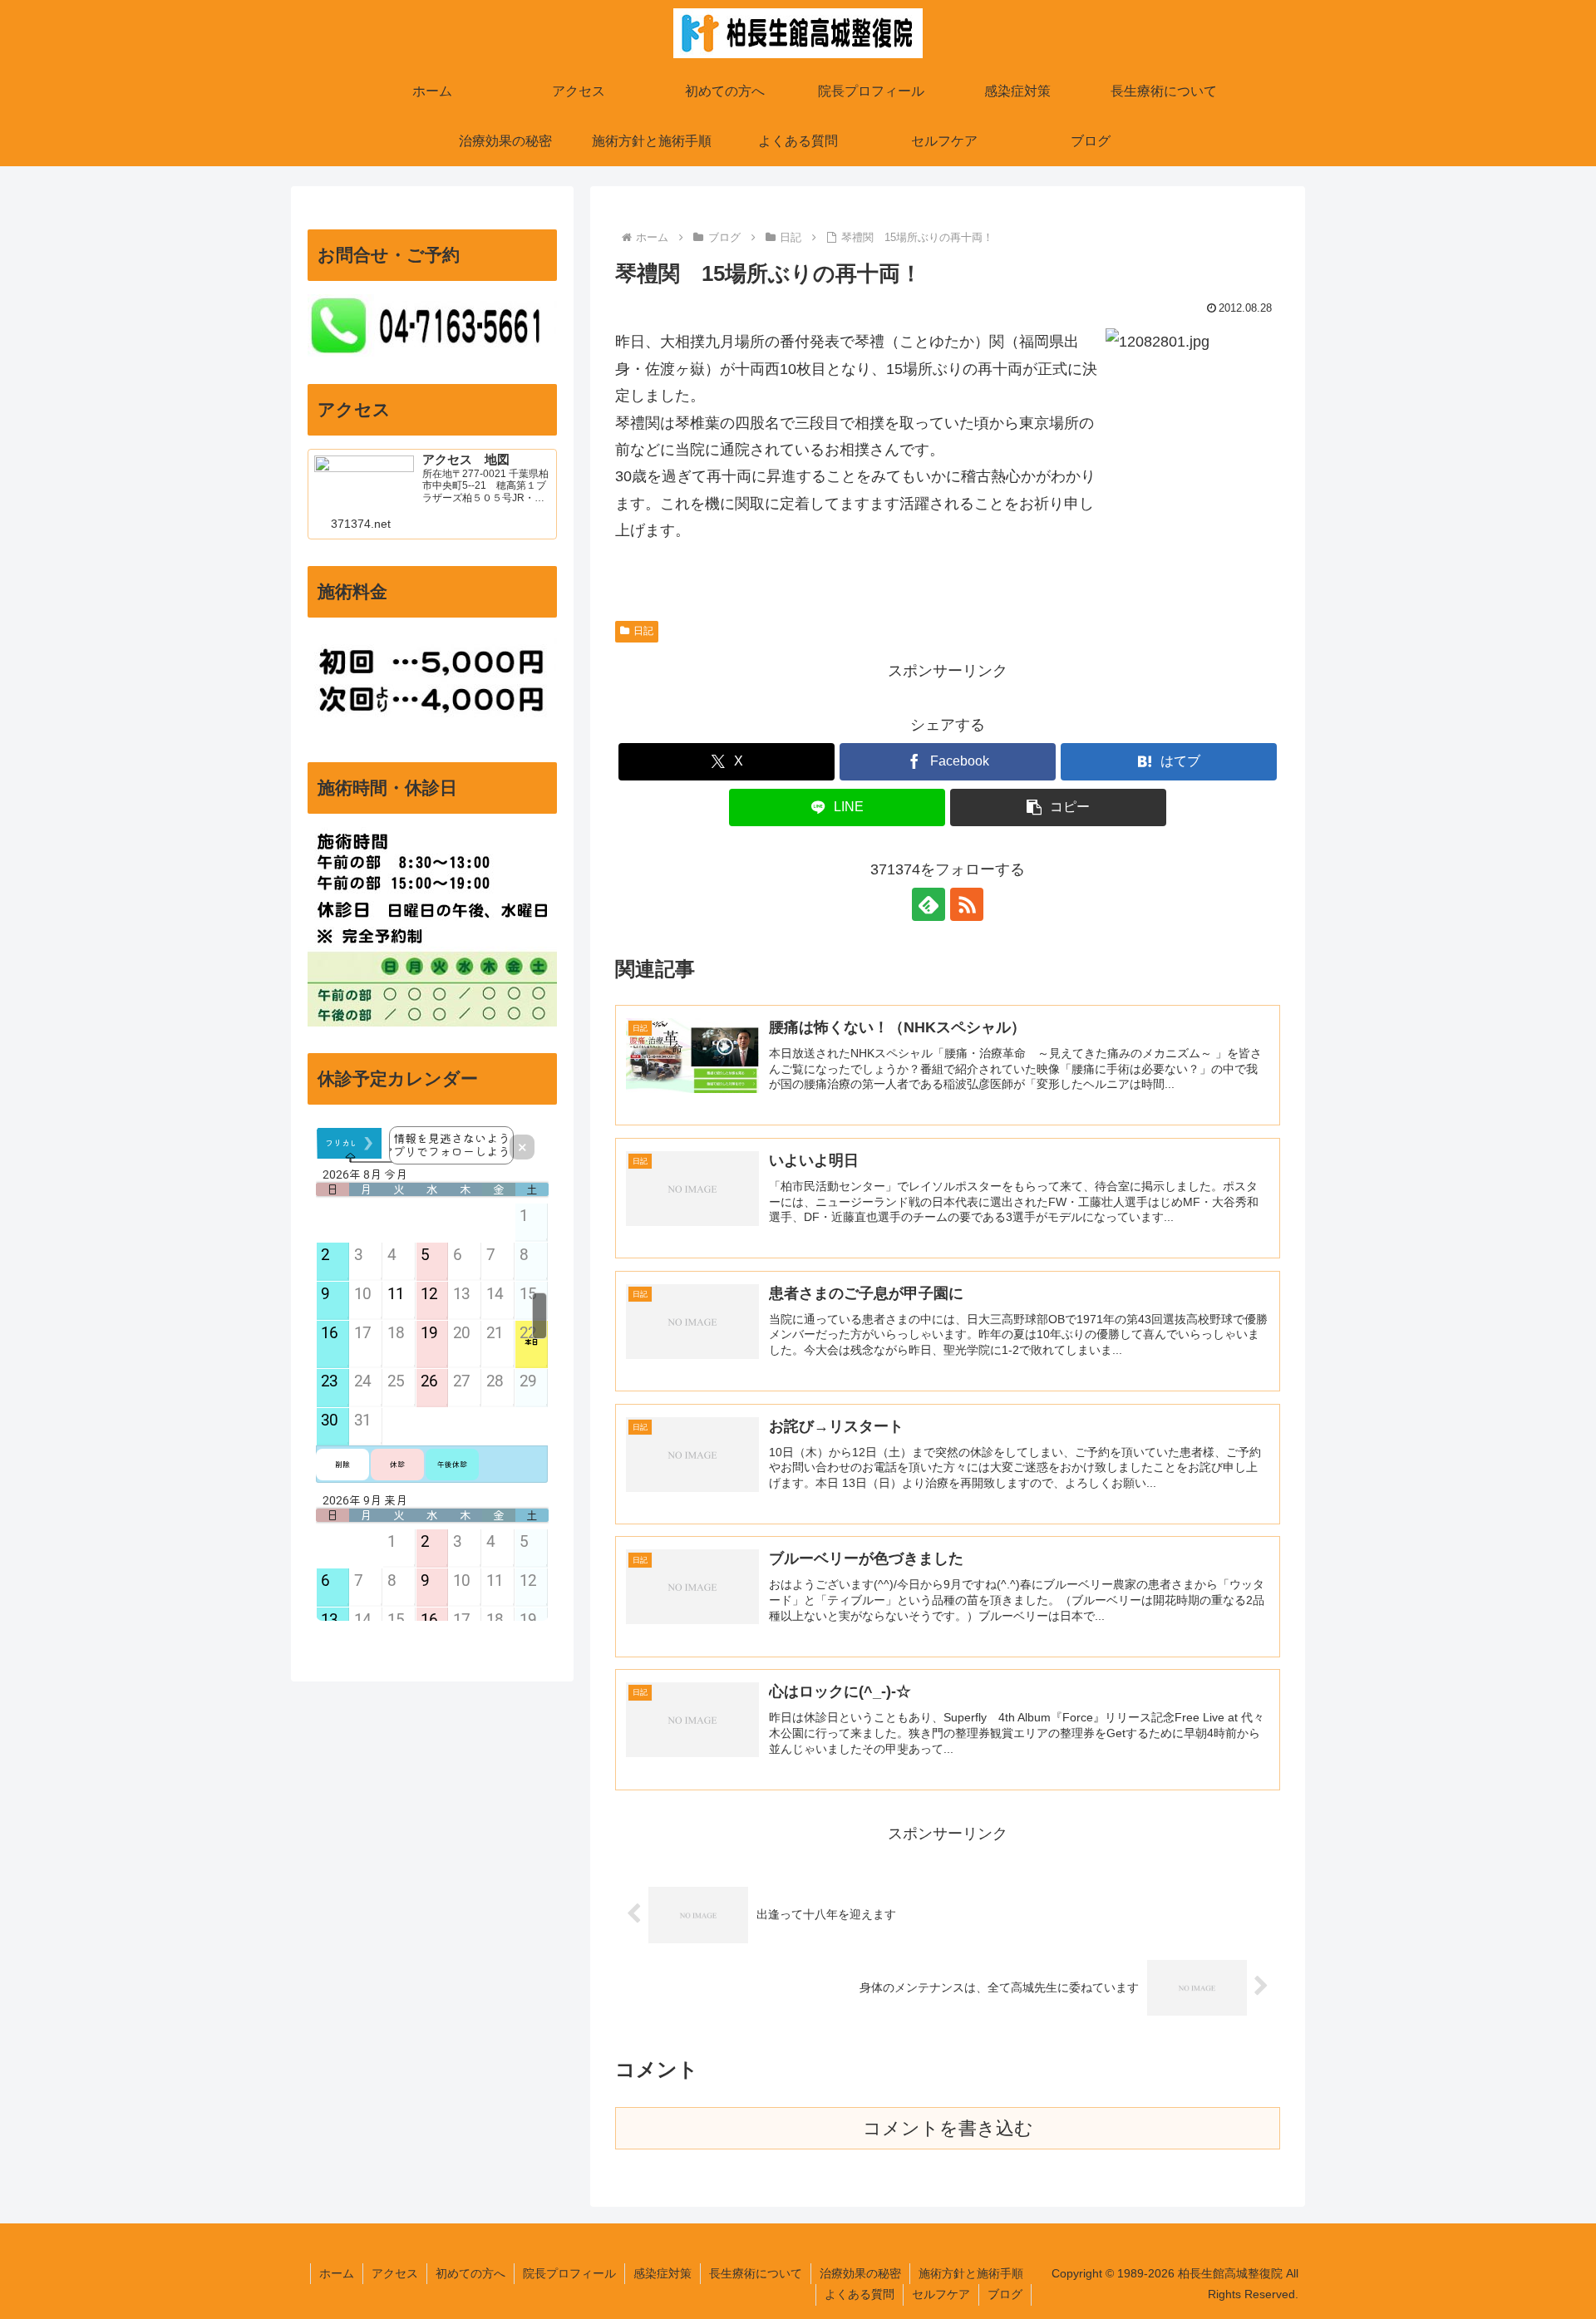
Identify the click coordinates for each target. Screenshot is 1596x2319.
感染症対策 (663, 2273)
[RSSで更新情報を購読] (967, 904)
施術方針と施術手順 (971, 2273)
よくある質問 (860, 2294)
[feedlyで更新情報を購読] (929, 904)
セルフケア (941, 2294)
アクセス (395, 2273)
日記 (643, 631)
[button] (1058, 807)
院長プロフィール (569, 2273)
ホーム (337, 2273)
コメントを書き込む (948, 2128)
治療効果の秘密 (860, 2273)
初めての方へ (470, 2273)
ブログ (1005, 2294)
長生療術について (756, 2273)
